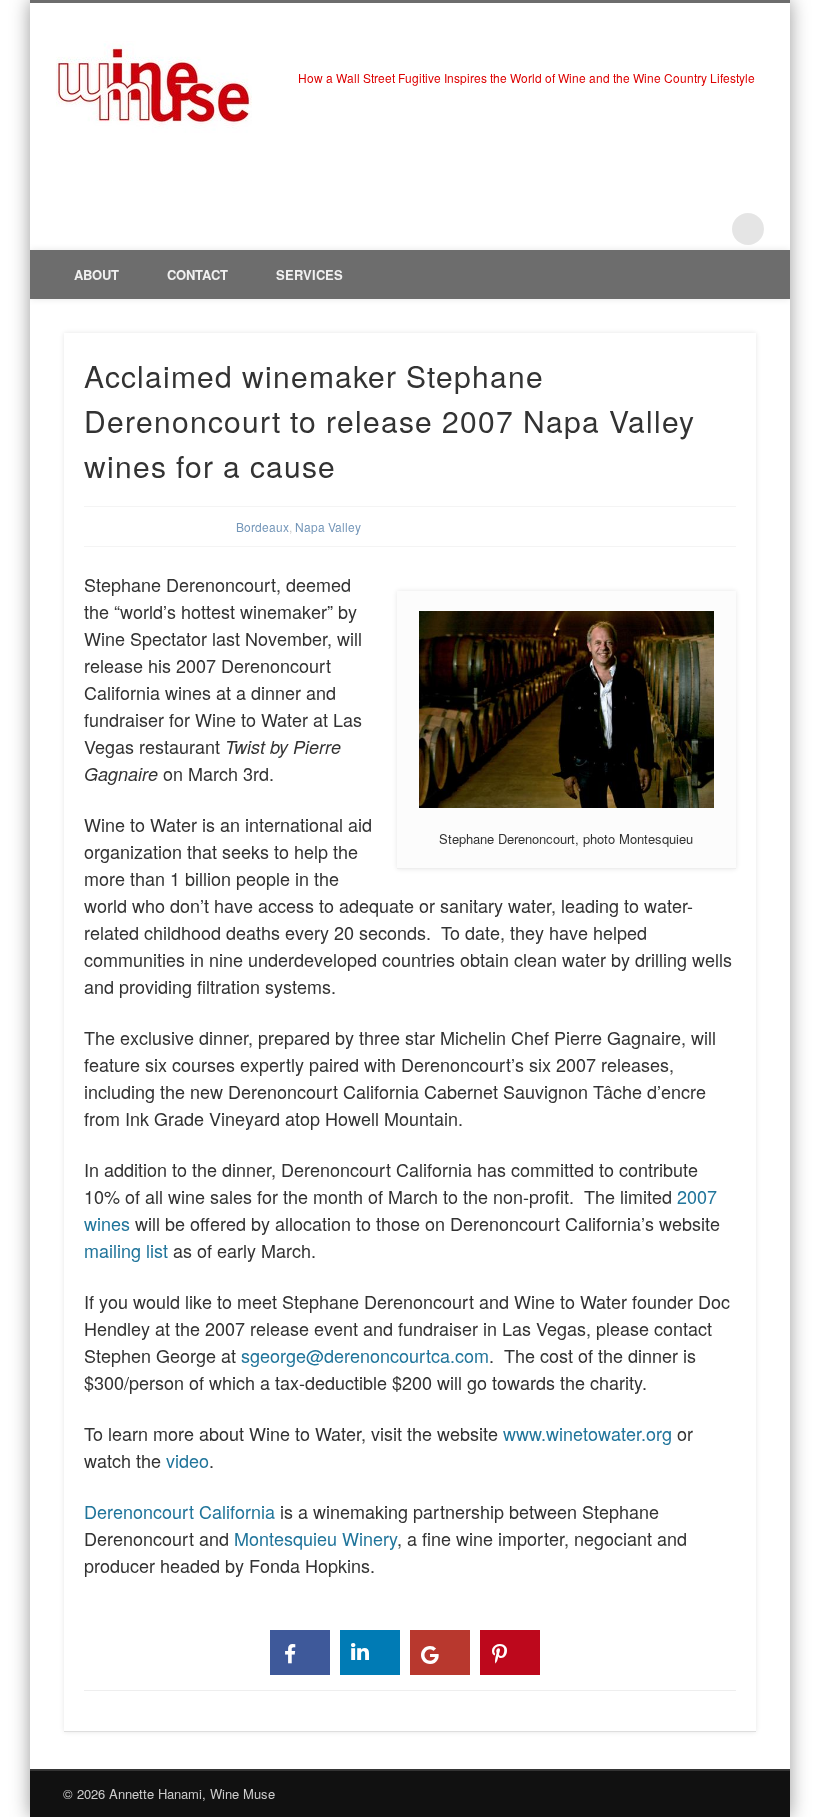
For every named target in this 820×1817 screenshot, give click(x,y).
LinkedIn (707, 229)
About (96, 274)
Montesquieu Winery (315, 1538)
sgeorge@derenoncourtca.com (365, 1355)
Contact (197, 274)
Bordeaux (262, 526)
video (187, 1460)
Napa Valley (328, 526)
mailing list (128, 1250)
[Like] (300, 1652)
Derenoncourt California (179, 1511)
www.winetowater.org (587, 1433)
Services (309, 274)
